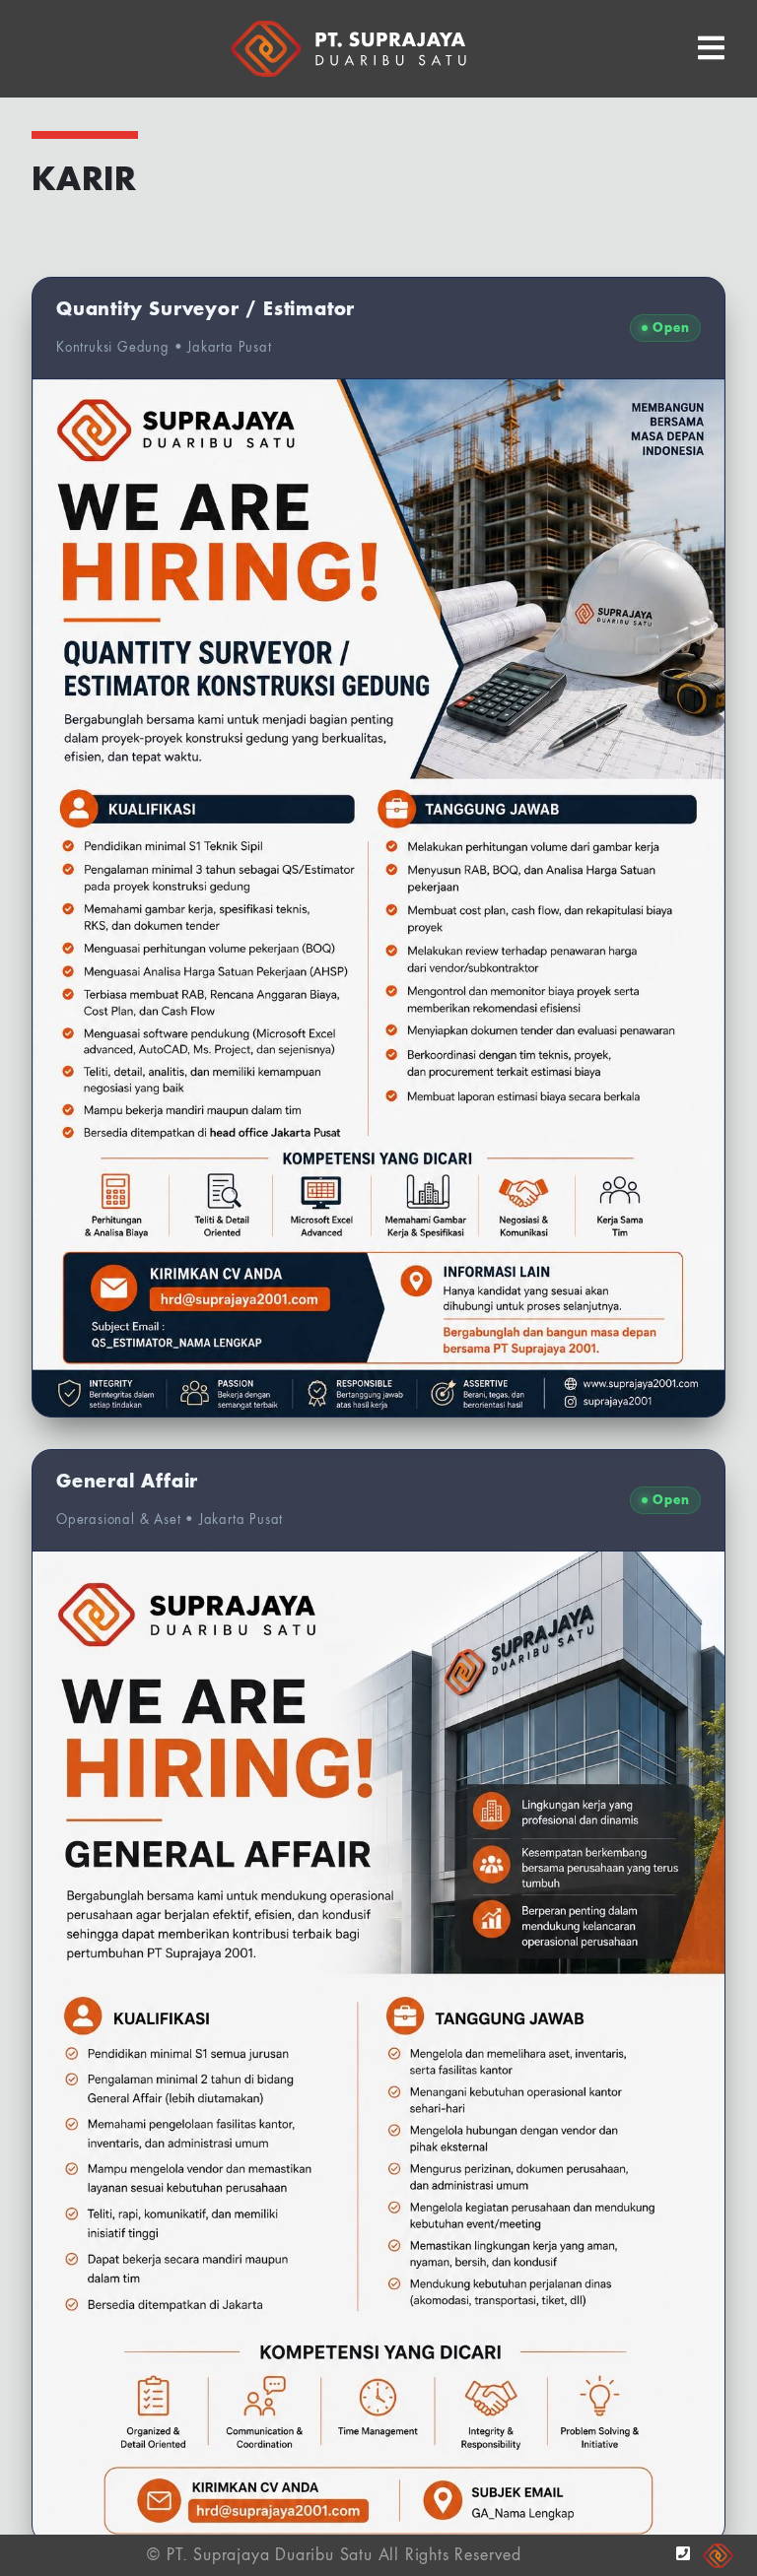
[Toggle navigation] (711, 49)
